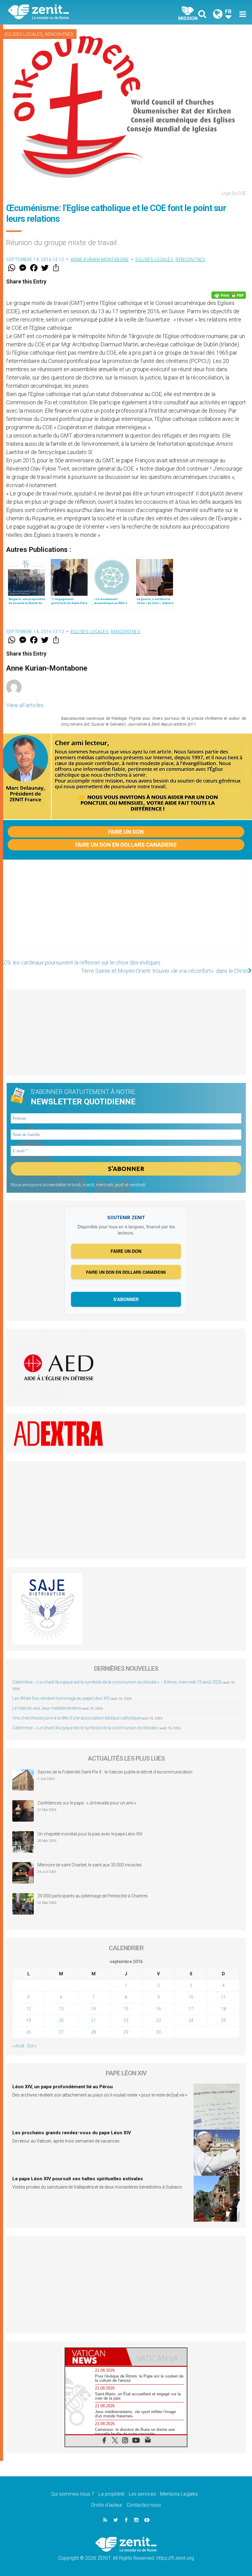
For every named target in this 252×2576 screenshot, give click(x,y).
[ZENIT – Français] (71, 12)
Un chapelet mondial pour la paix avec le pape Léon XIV (90, 1834)
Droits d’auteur (107, 2505)
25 (223, 2020)
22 (126, 2020)
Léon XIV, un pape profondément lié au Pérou (63, 2087)
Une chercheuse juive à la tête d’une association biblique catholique (77, 1718)
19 (29, 2020)
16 (159, 2009)
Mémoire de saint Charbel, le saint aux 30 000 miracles (90, 1865)
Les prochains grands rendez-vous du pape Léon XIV (72, 2133)
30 (159, 2032)
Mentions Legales (179, 2494)
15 (126, 2009)
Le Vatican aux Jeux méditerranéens (47, 1708)
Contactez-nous (144, 2505)
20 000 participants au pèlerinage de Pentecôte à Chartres (93, 1896)
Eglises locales (24, 34)
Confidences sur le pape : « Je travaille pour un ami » (87, 1803)
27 (61, 2032)
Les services (142, 2494)
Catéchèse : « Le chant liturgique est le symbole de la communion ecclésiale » (86, 1728)
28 (93, 2032)
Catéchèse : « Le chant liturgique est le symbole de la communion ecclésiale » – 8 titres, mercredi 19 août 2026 (117, 1682)
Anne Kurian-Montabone (100, 260)
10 (191, 1997)
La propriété (111, 2494)
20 (61, 2020)
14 (93, 2009)
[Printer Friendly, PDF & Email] (229, 295)
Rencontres (59, 34)
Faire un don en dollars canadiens (126, 845)
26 (29, 2032)
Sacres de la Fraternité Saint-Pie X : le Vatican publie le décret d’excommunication (115, 1772)
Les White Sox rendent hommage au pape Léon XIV (61, 1698)
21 (93, 2020)
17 (191, 2009)
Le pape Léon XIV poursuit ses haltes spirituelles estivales (78, 2179)
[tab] (96, 2357)
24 (191, 2020)
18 (223, 2009)
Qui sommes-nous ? (73, 2494)
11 (223, 1997)
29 (126, 2032)
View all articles (25, 705)
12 (29, 2009)
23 (159, 2020)
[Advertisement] (126, 912)
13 (61, 2009)
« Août (18, 2046)
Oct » (32, 2046)
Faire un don (126, 832)
